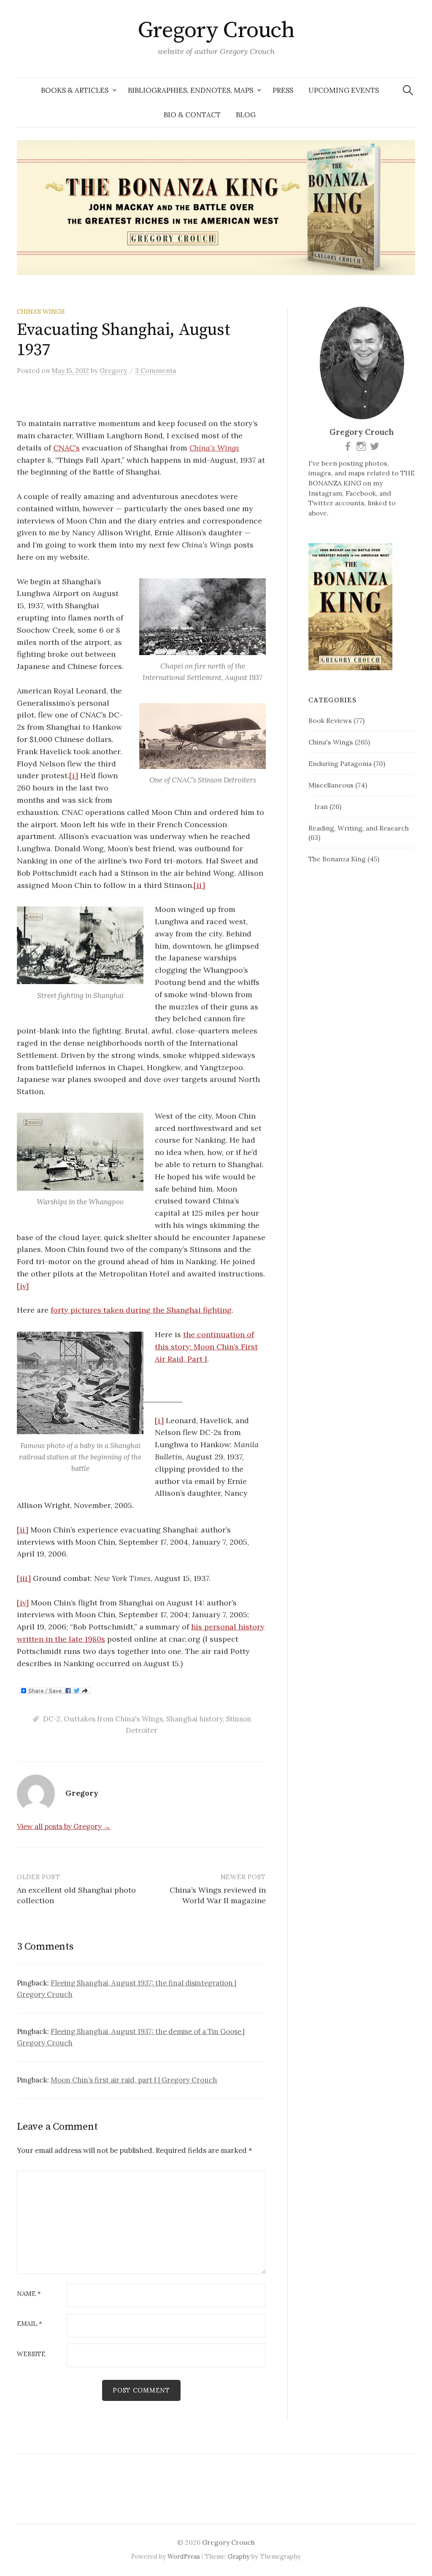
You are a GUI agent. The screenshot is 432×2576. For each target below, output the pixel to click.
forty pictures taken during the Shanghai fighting (141, 1310)
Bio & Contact (192, 115)
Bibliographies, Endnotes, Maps (190, 90)
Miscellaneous (331, 785)
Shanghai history (194, 1719)
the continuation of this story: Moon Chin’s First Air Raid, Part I (206, 1347)
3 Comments (156, 370)
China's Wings (41, 312)
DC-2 (52, 1719)
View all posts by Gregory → (64, 1826)
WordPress (184, 2556)
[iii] (24, 1578)
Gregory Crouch (216, 30)
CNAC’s (66, 448)
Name (29, 2294)
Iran (321, 807)
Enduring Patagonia (340, 763)
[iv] (23, 1286)
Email (30, 2324)
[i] (74, 775)
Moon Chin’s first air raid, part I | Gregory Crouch (134, 2080)
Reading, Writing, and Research (359, 828)
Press (283, 90)
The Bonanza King (337, 859)
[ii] (199, 885)
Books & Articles (75, 90)
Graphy (239, 2556)
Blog (246, 115)
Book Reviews (330, 720)
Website (31, 2354)
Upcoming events (344, 90)
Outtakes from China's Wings (113, 1719)
